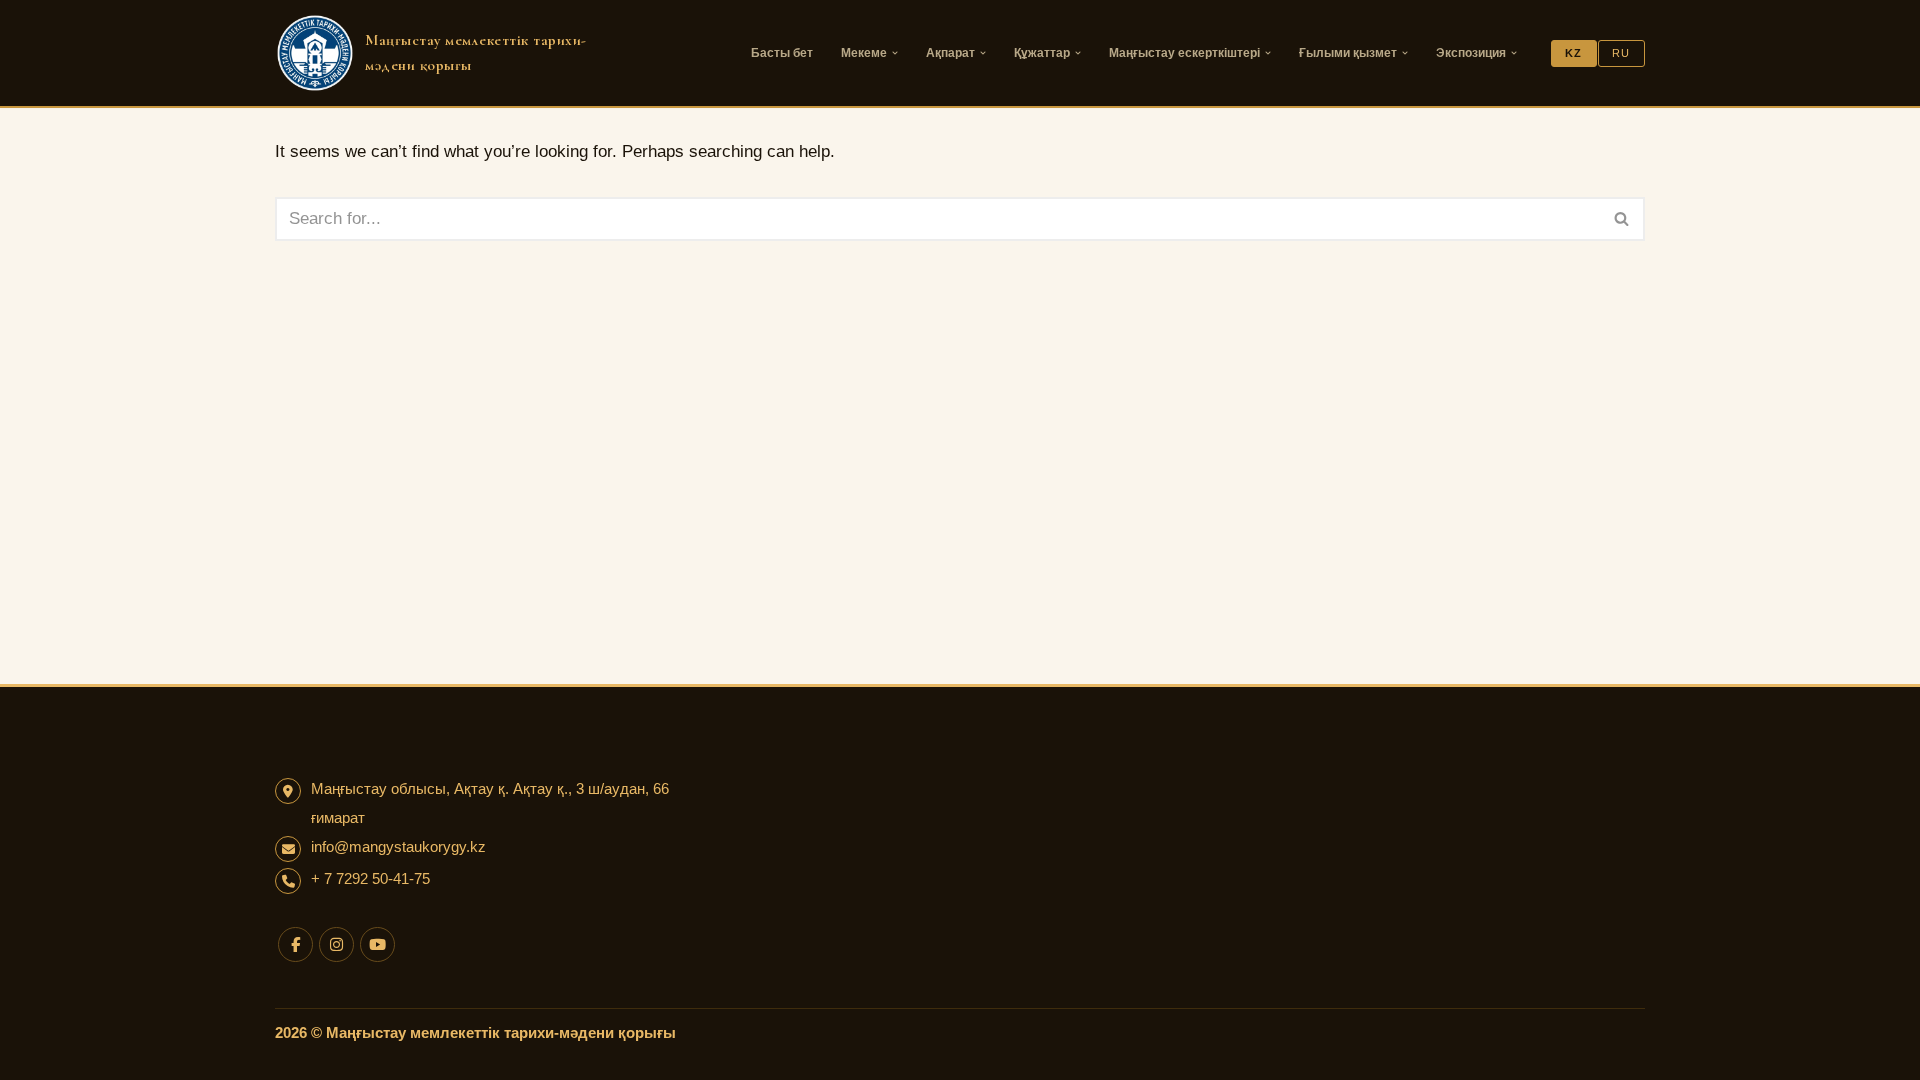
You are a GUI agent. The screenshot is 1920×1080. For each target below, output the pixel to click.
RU (1621, 53)
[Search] (1622, 219)
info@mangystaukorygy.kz (398, 846)
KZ (1573, 53)
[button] (895, 53)
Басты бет (782, 53)
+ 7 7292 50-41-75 (370, 878)
